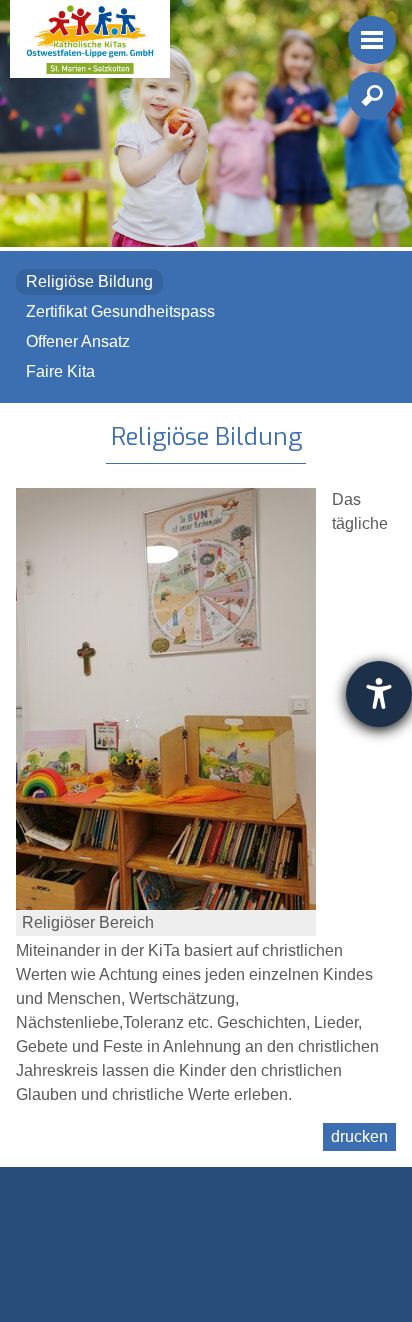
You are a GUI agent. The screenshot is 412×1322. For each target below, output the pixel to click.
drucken (359, 1136)
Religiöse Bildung (89, 281)
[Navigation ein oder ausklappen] (372, 40)
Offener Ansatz (78, 341)
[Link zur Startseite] (90, 39)
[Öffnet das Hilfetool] (379, 694)
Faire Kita (60, 371)
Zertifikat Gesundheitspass (120, 311)
